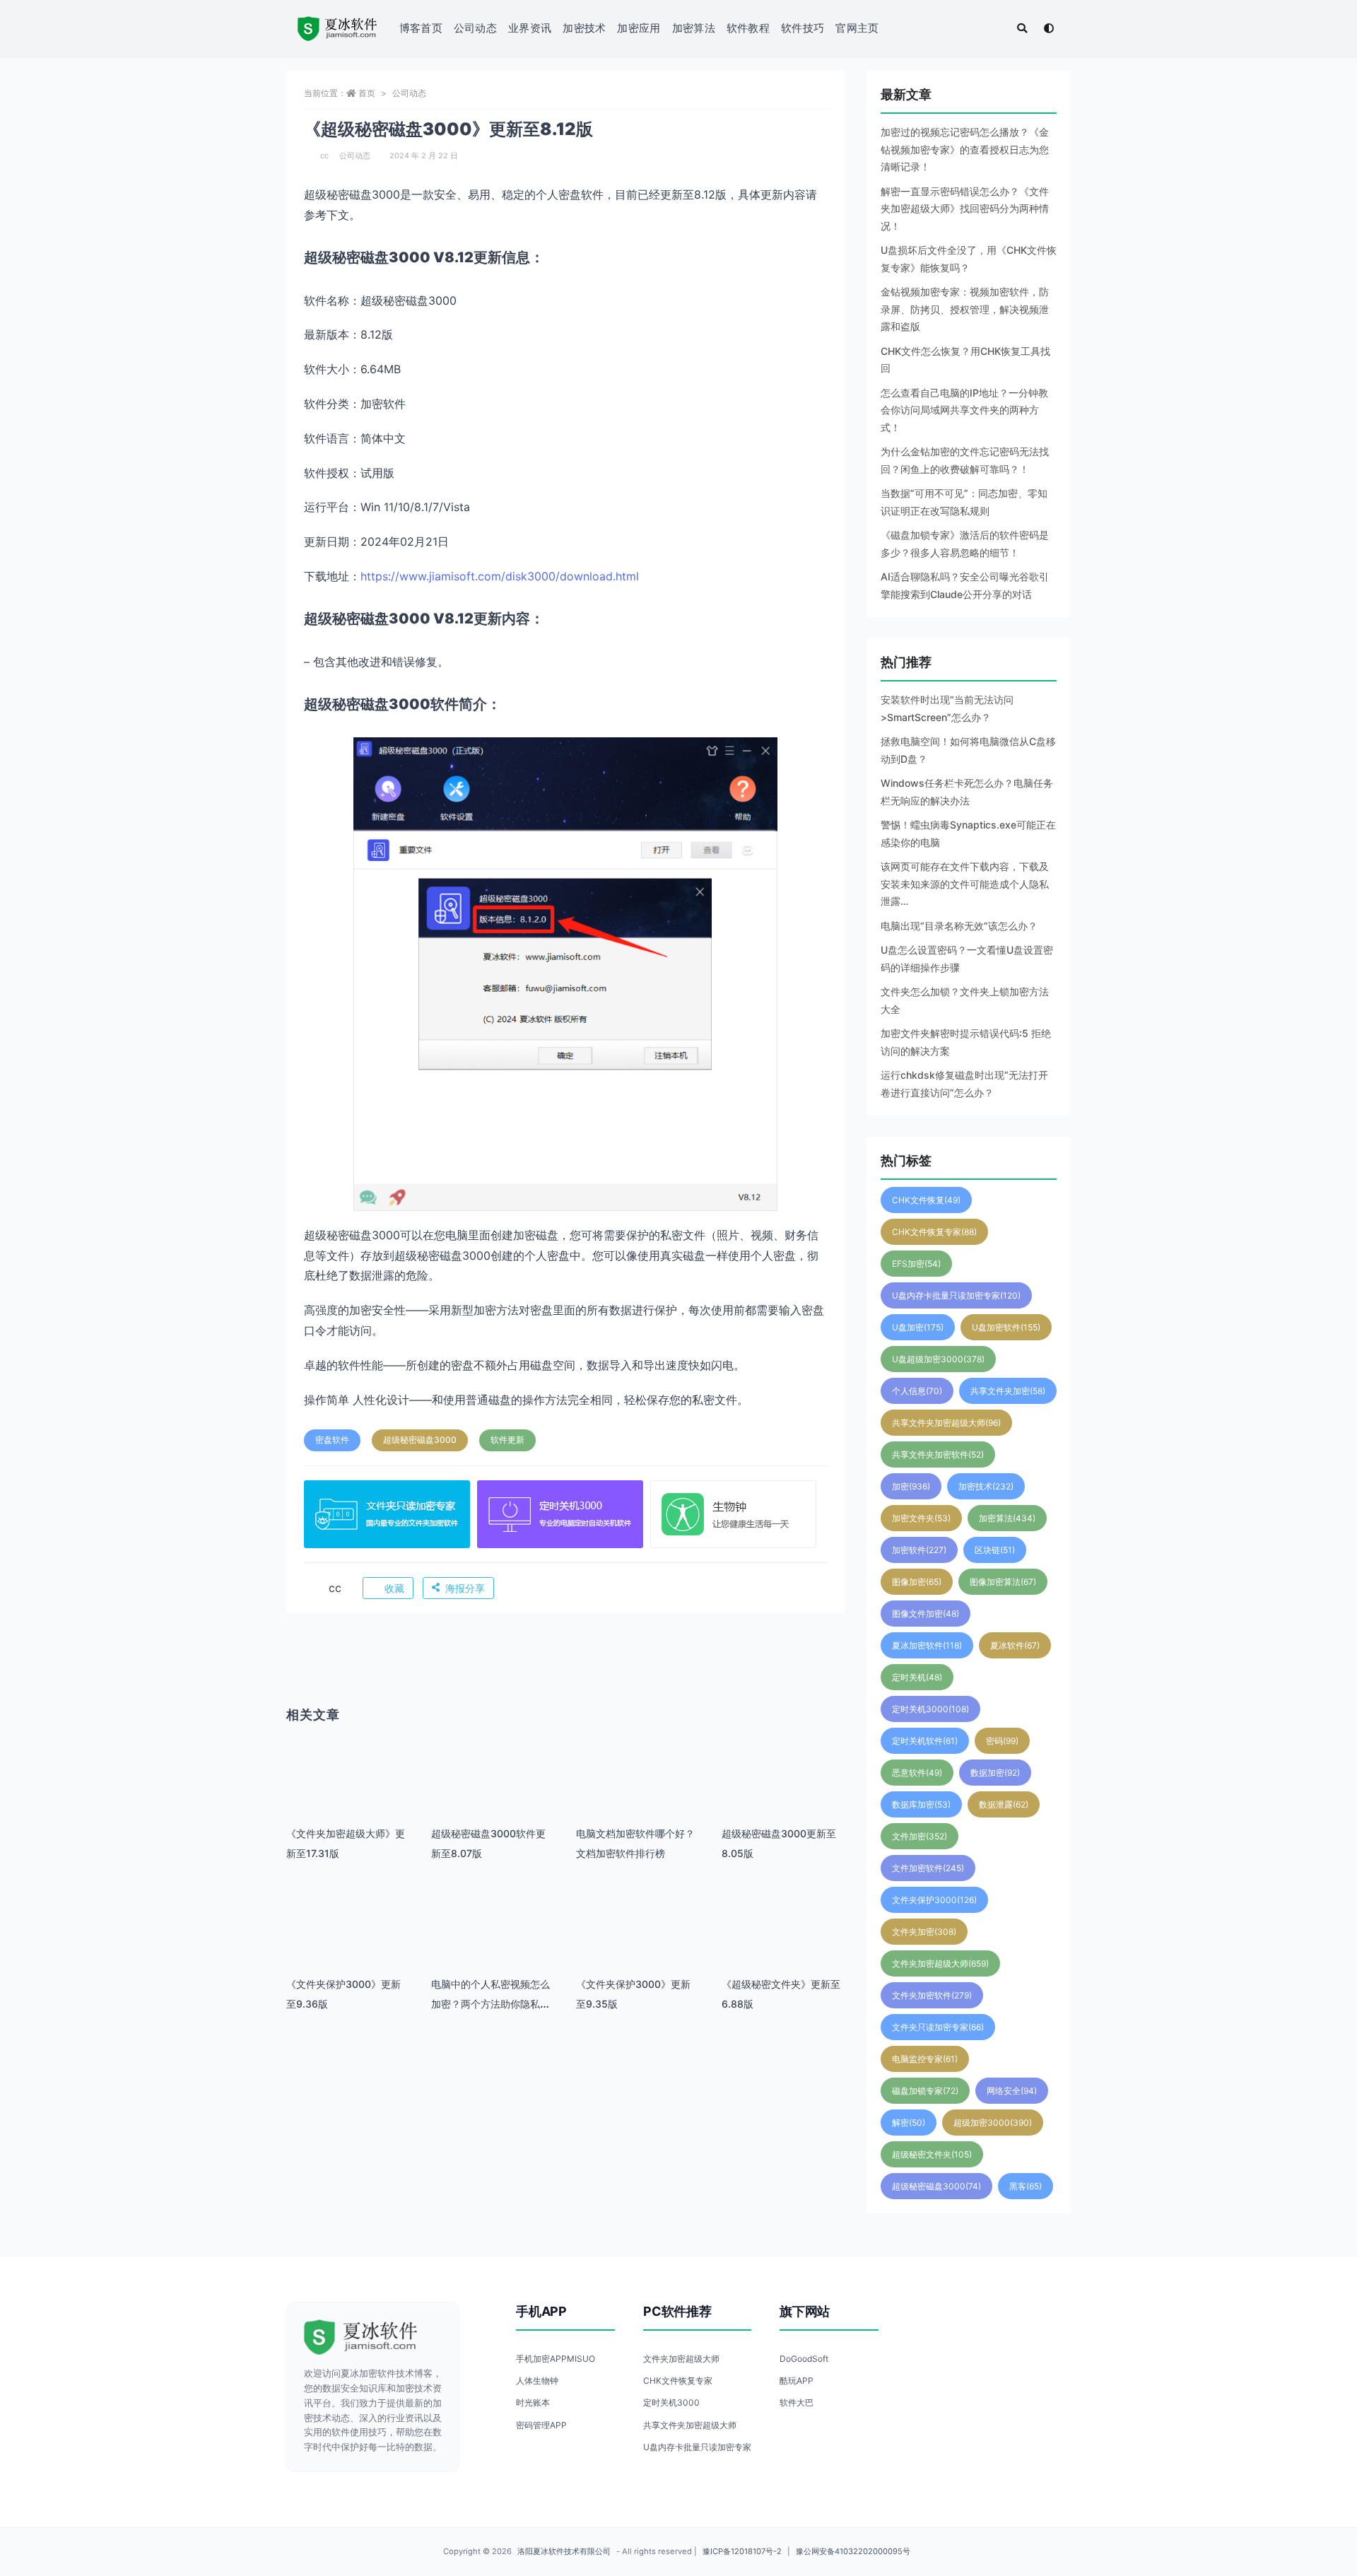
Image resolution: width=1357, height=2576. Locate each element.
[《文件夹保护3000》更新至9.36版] (348, 1946)
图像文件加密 (926, 1614)
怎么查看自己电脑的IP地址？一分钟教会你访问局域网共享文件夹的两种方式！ (964, 410)
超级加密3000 (993, 2123)
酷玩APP (797, 2381)
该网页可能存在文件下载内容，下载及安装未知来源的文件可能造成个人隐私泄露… (965, 884)
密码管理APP (541, 2425)
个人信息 (917, 1391)
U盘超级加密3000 (938, 1359)
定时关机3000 (930, 1709)
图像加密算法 (1003, 1582)
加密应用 (639, 28)
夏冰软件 (1015, 1645)
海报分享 (465, 1588)
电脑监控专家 (925, 2059)
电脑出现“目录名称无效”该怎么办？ (959, 926)
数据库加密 (921, 1804)
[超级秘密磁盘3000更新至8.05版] (783, 1795)
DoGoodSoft (804, 2359)
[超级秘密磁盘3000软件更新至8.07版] (493, 1795)
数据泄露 (1004, 1804)
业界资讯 (530, 28)
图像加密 (917, 1582)
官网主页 (857, 28)
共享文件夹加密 (1008, 1391)
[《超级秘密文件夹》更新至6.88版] (783, 1946)
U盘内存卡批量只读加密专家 (956, 1295)
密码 (1002, 1741)
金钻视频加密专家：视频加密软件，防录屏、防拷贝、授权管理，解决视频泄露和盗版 (965, 309)
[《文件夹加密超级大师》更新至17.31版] (348, 1795)
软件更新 (507, 1440)
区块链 (995, 1550)
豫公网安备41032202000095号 (853, 2551)
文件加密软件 (928, 1868)
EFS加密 (916, 1264)
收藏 (394, 1588)
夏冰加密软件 (927, 1645)
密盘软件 (332, 1440)
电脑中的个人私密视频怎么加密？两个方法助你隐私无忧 (490, 2004)
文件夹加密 (924, 1932)
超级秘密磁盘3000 (420, 1440)
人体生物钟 (537, 2381)
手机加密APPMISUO (556, 2359)
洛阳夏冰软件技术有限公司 (564, 2551)
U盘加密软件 (1006, 1327)
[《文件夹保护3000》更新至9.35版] (638, 1946)
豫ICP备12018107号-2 (742, 2551)
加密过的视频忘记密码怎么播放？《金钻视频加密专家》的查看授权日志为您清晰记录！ (965, 149)
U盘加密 (918, 1327)
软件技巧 (803, 28)
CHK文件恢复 (926, 1200)
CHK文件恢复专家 (934, 1232)
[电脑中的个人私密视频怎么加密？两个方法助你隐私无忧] (493, 1946)
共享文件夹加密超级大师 (946, 1423)
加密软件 (919, 1550)
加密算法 (694, 28)
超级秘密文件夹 (932, 2154)
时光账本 (533, 2402)
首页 (367, 93)
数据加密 (995, 1773)
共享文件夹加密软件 (938, 1454)
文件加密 (920, 1836)
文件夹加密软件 (932, 1995)
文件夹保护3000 (934, 1900)
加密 (911, 1486)
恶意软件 (917, 1773)
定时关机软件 (925, 1741)
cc (324, 156)
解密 (909, 2123)
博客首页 (421, 28)
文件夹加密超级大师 (940, 1963)
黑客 (1026, 2186)
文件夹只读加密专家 (938, 2027)
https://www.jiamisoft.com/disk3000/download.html (500, 576)
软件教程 (748, 28)
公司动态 (475, 28)
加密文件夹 (921, 1518)
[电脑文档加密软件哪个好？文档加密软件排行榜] (638, 1795)
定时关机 (917, 1677)
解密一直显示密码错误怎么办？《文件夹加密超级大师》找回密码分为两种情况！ (965, 209)
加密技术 (584, 28)
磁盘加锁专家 (925, 2091)
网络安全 (1012, 2091)
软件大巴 (797, 2402)
